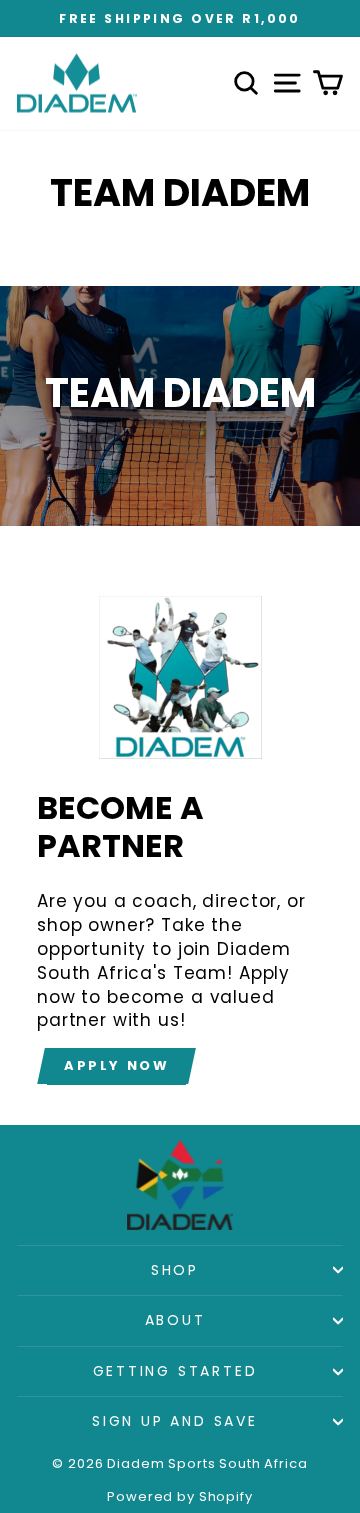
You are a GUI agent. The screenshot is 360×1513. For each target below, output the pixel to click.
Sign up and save (175, 1421)
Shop (175, 1270)
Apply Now (116, 1065)
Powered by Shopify (179, 1496)
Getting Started (175, 1371)
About (175, 1320)
